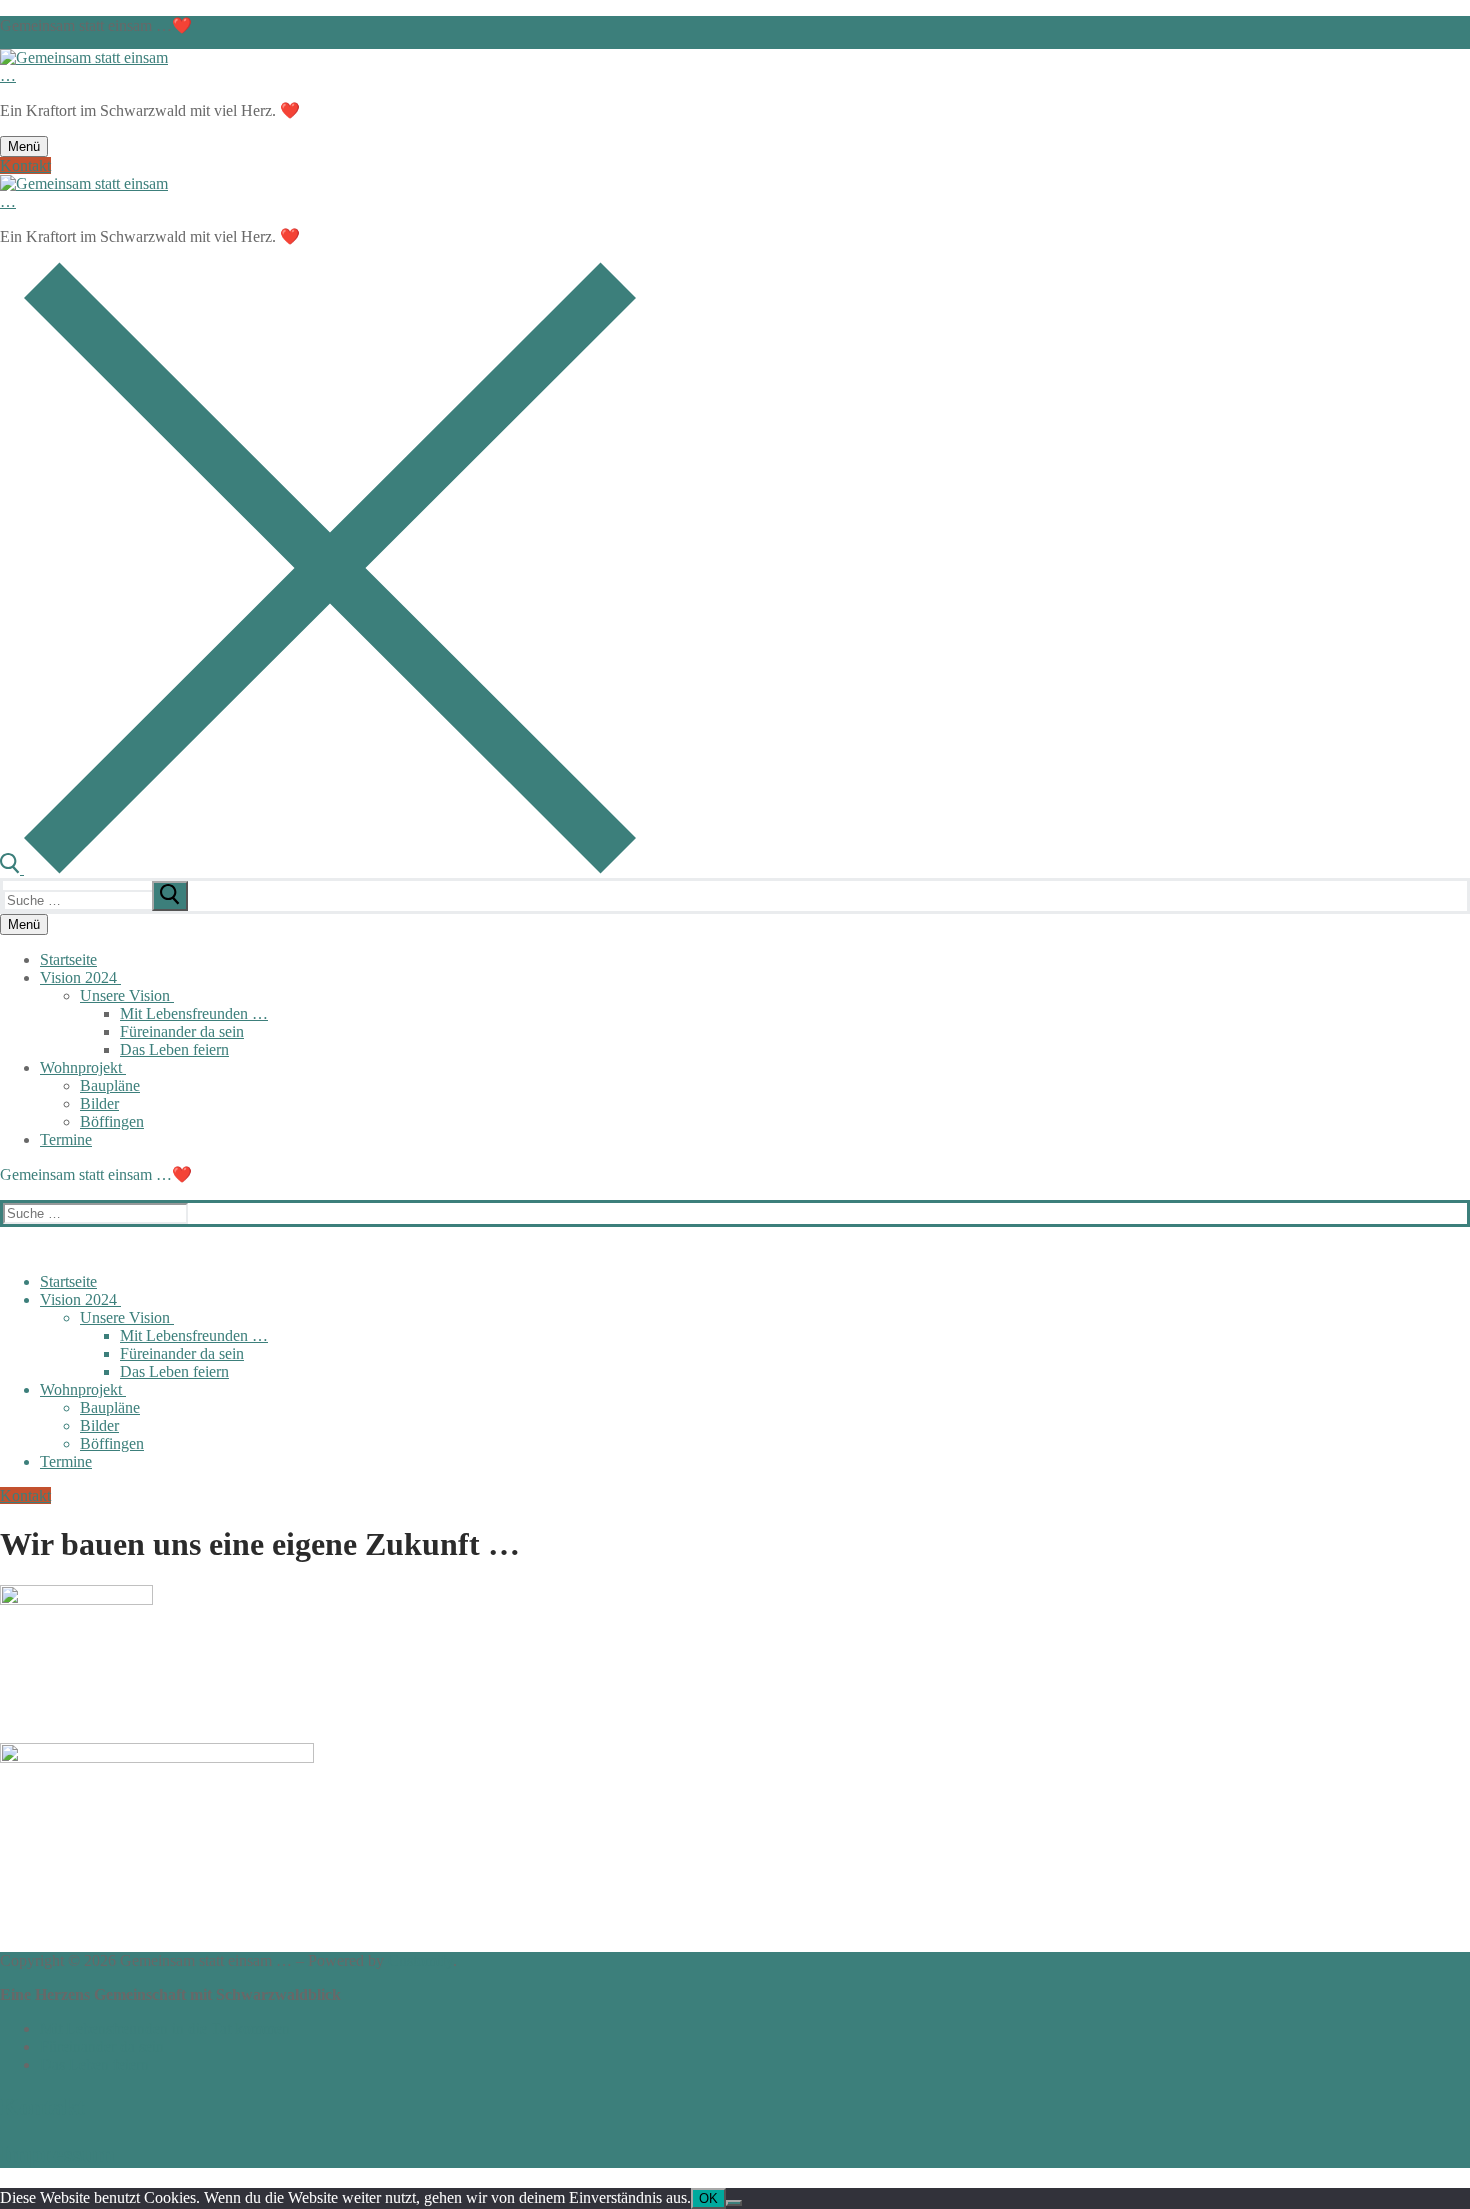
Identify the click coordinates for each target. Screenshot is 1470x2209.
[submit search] (170, 896)
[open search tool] (318, 868)
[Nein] (734, 2203)
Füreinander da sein (102, 2046)
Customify (420, 1960)
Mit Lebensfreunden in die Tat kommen (165, 2028)
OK (708, 2198)
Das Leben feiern (94, 2064)
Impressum (57, 2154)
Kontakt (25, 165)
